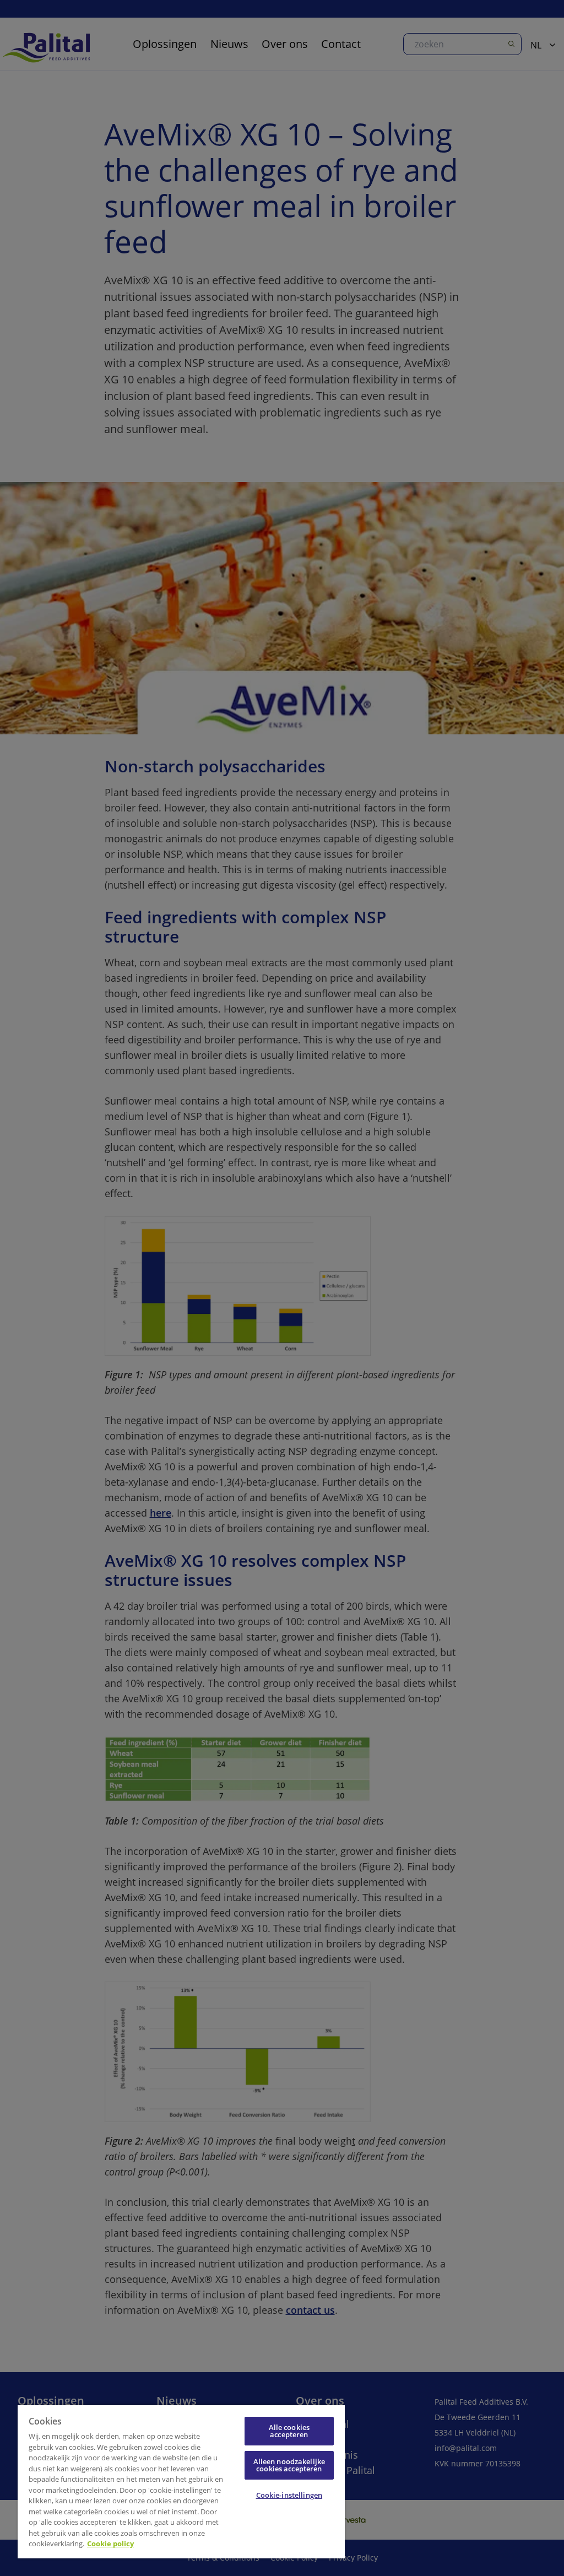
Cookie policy (110, 2543)
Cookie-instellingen (289, 2495)
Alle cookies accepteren (289, 2431)
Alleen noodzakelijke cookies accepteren (289, 2465)
